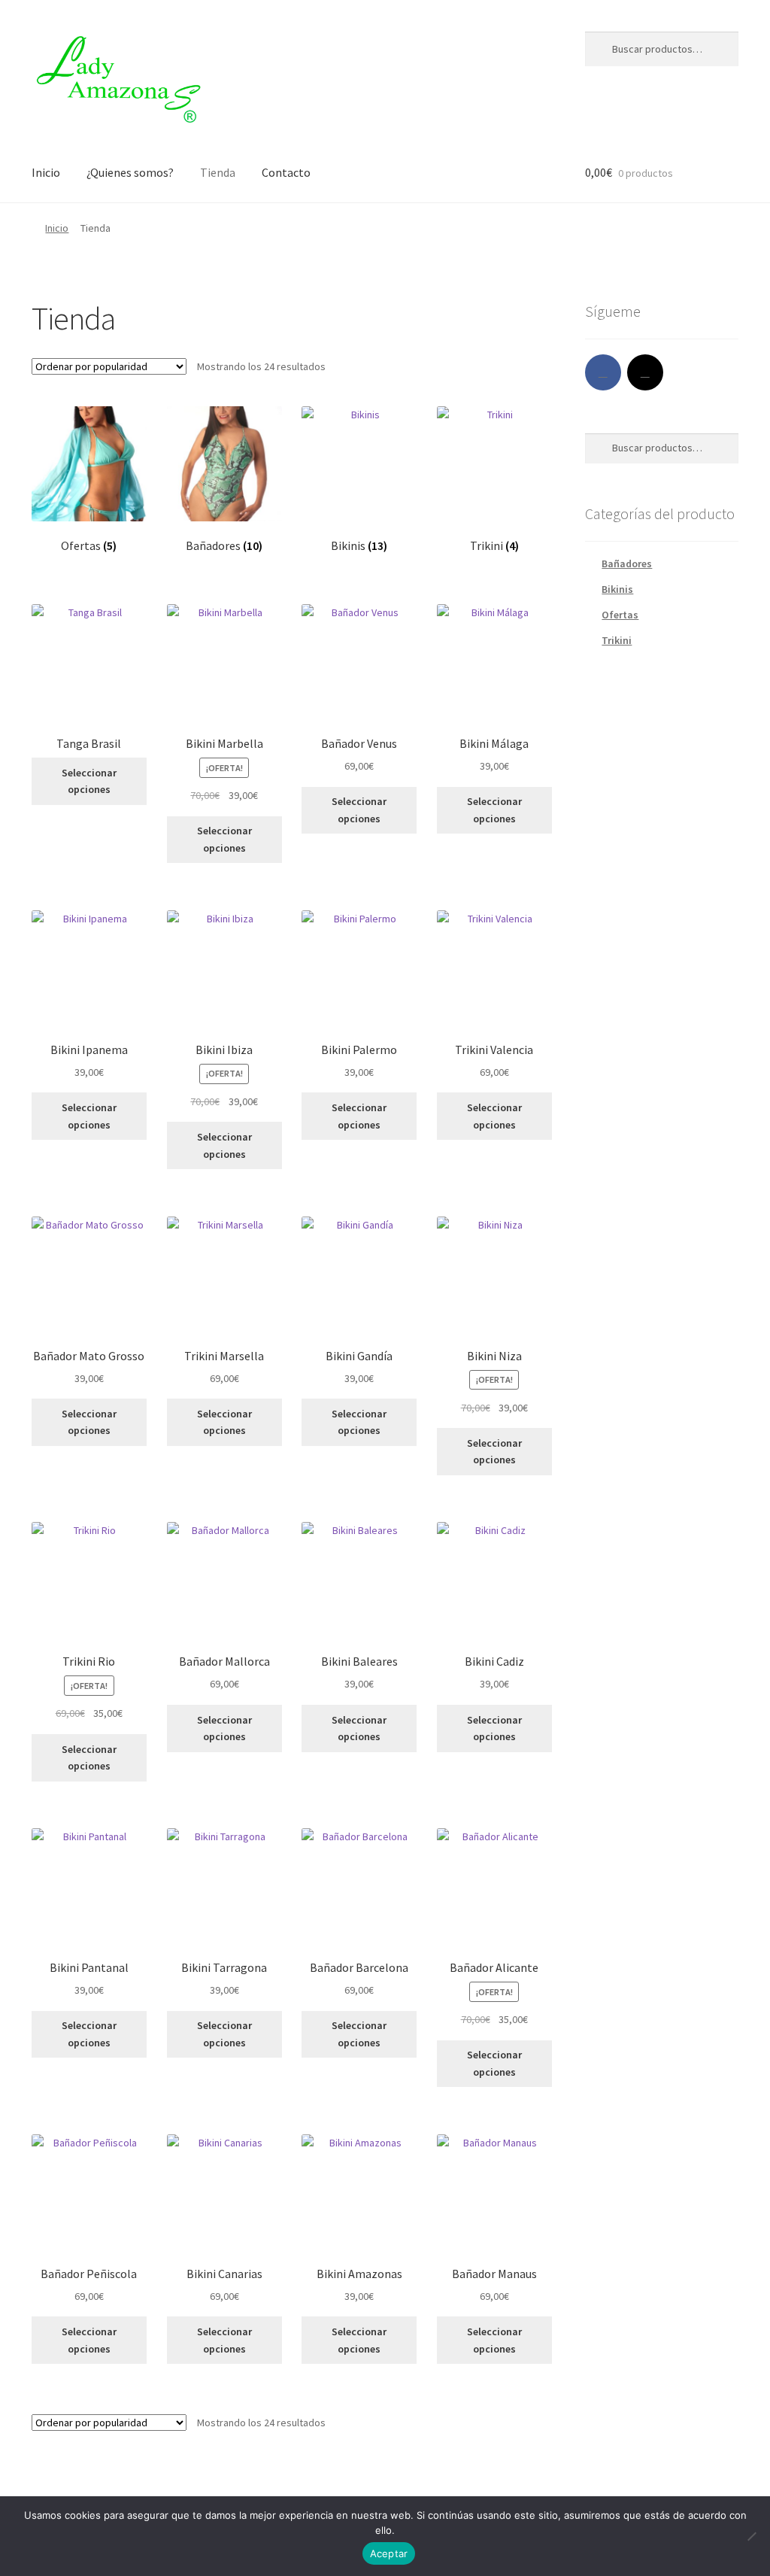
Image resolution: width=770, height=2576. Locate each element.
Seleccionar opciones (89, 781)
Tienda (218, 172)
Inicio (46, 172)
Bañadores (627, 563)
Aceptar (389, 2553)
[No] (751, 2536)
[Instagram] (645, 372)
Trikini (617, 640)
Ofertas (620, 615)
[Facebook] (603, 372)
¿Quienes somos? (130, 172)
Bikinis (617, 589)
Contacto (286, 172)
